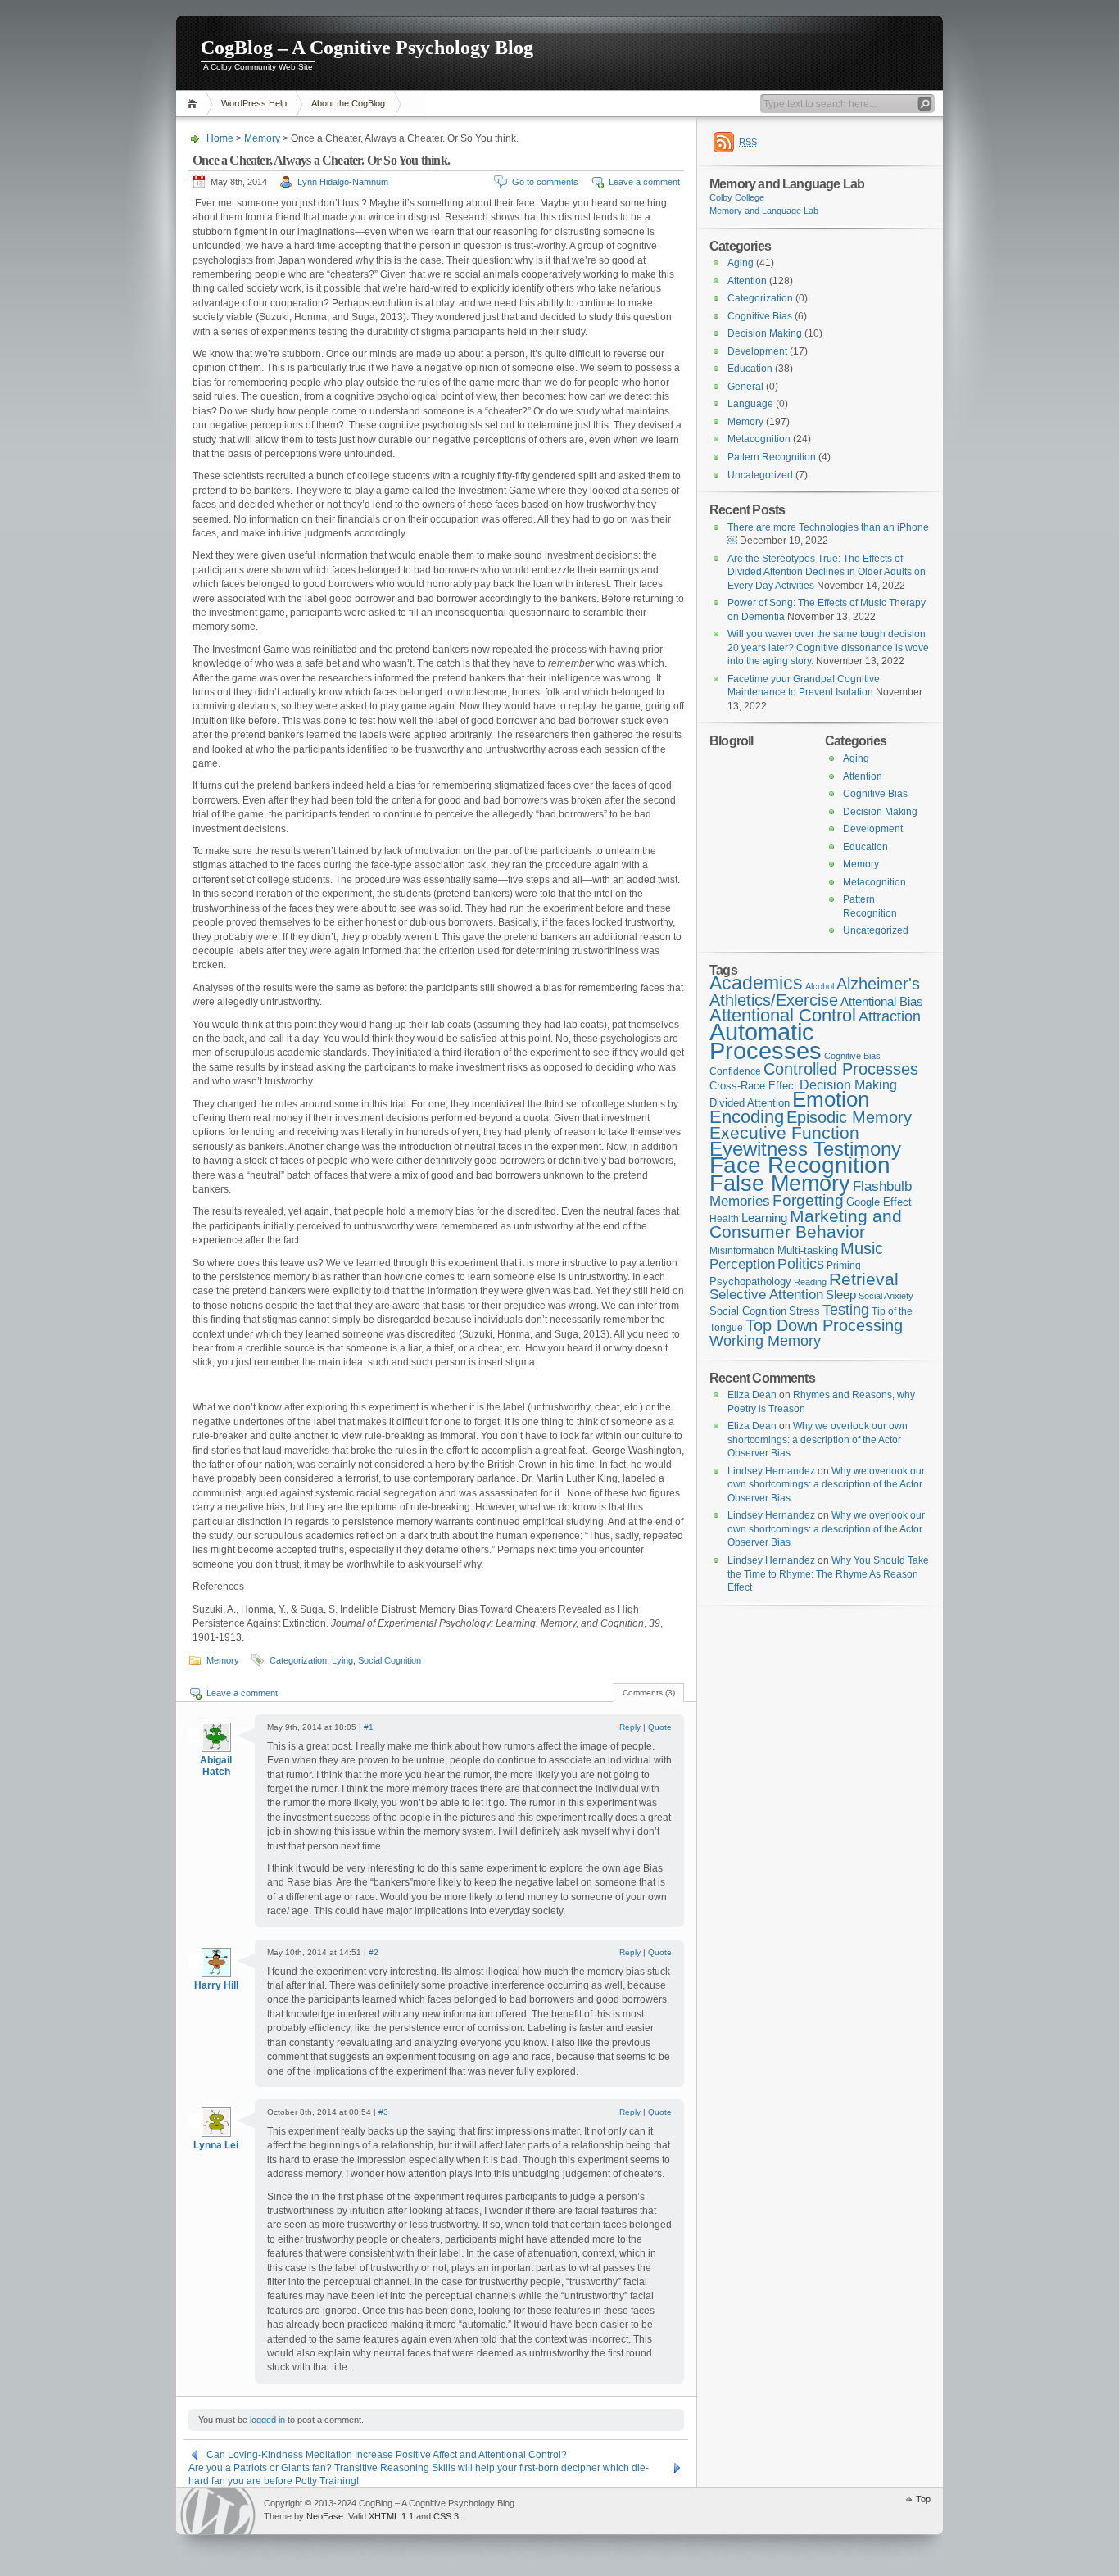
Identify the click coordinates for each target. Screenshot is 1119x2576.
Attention (747, 281)
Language (750, 404)
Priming (844, 1265)
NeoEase (325, 2516)
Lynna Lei (216, 2145)
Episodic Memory (849, 1117)
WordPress (218, 2511)
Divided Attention (750, 1103)
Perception (742, 1264)
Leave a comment (644, 182)
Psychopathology (750, 1281)
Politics (801, 1264)
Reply (630, 1727)
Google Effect (879, 1202)
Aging (741, 263)
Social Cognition (390, 1660)
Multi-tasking (808, 1250)
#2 (374, 1952)
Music (862, 1248)
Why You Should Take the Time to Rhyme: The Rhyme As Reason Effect (828, 1574)
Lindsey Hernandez (771, 1471)
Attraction (890, 1016)
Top (923, 2499)
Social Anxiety (886, 1296)
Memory (262, 138)
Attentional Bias (882, 1002)
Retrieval (864, 1279)
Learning (764, 1218)
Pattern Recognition (772, 457)
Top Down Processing (824, 1325)
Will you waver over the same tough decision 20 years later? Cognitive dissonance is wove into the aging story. (828, 647)
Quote (660, 1727)
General (745, 387)
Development (757, 351)
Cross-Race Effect (753, 1086)
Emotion (831, 1099)
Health (724, 1219)
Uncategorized (760, 475)
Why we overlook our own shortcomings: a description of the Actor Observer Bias (818, 1440)
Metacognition (759, 439)
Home (195, 104)
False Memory (780, 1183)
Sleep (841, 1295)
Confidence (735, 1071)
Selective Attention (766, 1295)
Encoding (747, 1117)
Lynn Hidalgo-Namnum (343, 182)
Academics (756, 983)
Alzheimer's (878, 984)
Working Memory (765, 1341)
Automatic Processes (766, 1041)
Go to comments (545, 182)
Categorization (298, 1660)
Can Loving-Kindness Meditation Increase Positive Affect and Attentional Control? (387, 2455)
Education (750, 369)
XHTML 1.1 (391, 2516)
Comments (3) (649, 1693)
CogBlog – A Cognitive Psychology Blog (367, 48)
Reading (810, 1282)
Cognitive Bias (760, 316)
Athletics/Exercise (774, 1000)
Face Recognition (800, 1165)
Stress (804, 1311)
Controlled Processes (841, 1069)
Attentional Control (783, 1015)
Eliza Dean (752, 1395)
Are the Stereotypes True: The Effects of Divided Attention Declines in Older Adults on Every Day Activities (827, 572)
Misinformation (742, 1251)
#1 (369, 1727)
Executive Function (784, 1132)
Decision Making (765, 333)
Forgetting (808, 1200)
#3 (383, 2112)
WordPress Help (254, 103)
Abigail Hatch (216, 1766)
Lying (342, 1660)
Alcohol (820, 986)
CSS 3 (446, 2516)
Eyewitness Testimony (805, 1149)
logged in (267, 2420)
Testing (846, 1310)
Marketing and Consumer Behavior (806, 1224)
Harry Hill (216, 1985)
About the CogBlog (348, 103)
